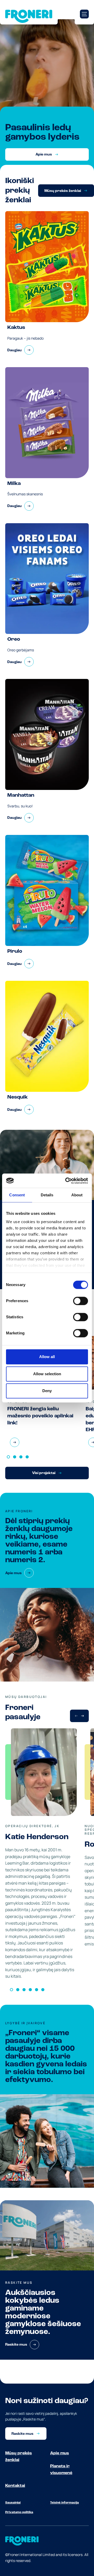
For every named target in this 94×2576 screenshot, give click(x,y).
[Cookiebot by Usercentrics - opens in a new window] (66, 1181)
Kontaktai (15, 2486)
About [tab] (77, 1195)
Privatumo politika (19, 2512)
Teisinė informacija (64, 2503)
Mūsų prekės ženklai (19, 2457)
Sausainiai (13, 2503)
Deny (47, 1391)
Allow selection (47, 1374)
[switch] (81, 1301)
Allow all (47, 1357)
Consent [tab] (17, 1195)
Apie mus (60, 2453)
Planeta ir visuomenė (61, 2470)
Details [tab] (47, 1195)
